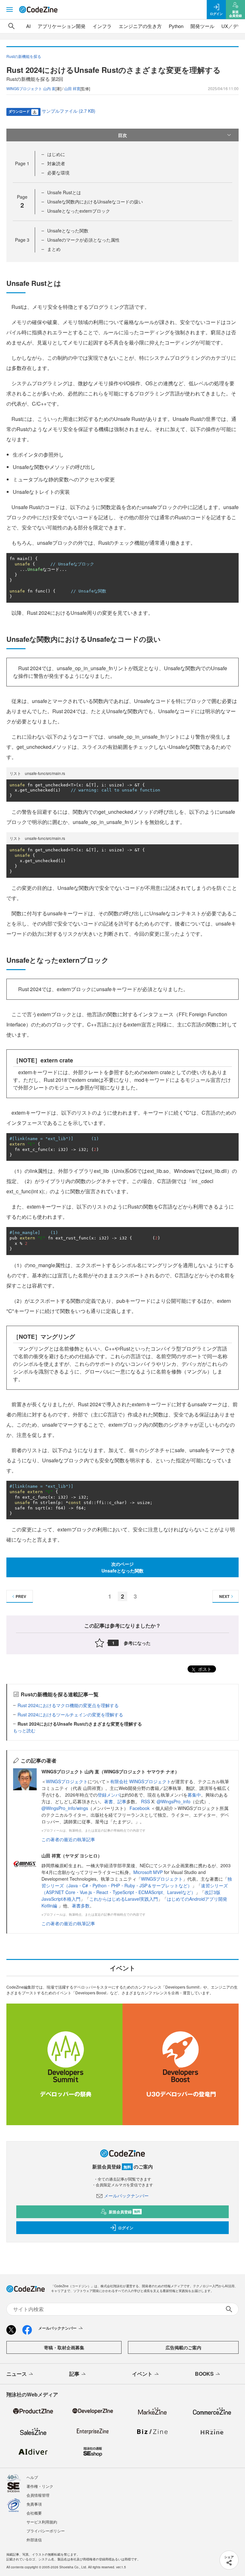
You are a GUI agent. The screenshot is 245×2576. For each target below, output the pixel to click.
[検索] (11, 26)
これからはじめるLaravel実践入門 (124, 1899)
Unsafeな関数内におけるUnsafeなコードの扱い (95, 202)
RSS (146, 1801)
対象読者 (56, 163)
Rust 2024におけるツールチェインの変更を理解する (70, 1714)
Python (176, 26)
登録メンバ (109, 1795)
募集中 (194, 1795)
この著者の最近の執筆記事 (68, 1839)
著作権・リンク (40, 2486)
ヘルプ (32, 2477)
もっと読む (24, 1730)
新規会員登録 (125, 2212)
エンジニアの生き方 (140, 26)
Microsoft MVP (148, 1872)
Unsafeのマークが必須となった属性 (83, 240)
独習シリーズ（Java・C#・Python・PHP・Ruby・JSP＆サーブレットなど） (137, 1882)
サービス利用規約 (42, 2522)
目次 (122, 135)
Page (22, 163)
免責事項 (34, 2504)
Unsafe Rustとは (64, 192)
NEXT (224, 1596)
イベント (142, 2374)
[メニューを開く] (10, 10)
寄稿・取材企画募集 (64, 2347)
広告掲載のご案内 (183, 2347)
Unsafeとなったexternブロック (79, 211)
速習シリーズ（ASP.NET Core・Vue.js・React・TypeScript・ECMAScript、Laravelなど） (135, 1889)
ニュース (17, 2374)
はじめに (56, 154)
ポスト (204, 1669)
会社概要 (34, 2513)
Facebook (140, 1808)
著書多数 (81, 1905)
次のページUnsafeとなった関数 (122, 1567)
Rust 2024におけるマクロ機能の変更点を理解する (68, 1705)
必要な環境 (58, 173)
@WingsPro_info (174, 1801)
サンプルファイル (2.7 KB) (69, 111)
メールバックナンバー (126, 2196)
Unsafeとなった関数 (68, 231)
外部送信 (34, 2540)
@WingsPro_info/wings (65, 1808)
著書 (108, 1801)
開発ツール (202, 26)
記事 (122, 1801)
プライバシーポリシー (46, 2531)
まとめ (54, 249)
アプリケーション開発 (62, 26)
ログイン (126, 2228)
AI (28, 26)
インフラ (102, 26)
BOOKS (204, 2374)
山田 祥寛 (72, 88)
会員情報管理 (38, 2495)
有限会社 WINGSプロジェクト (141, 1781)
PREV (21, 1596)
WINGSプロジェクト (67, 1781)
